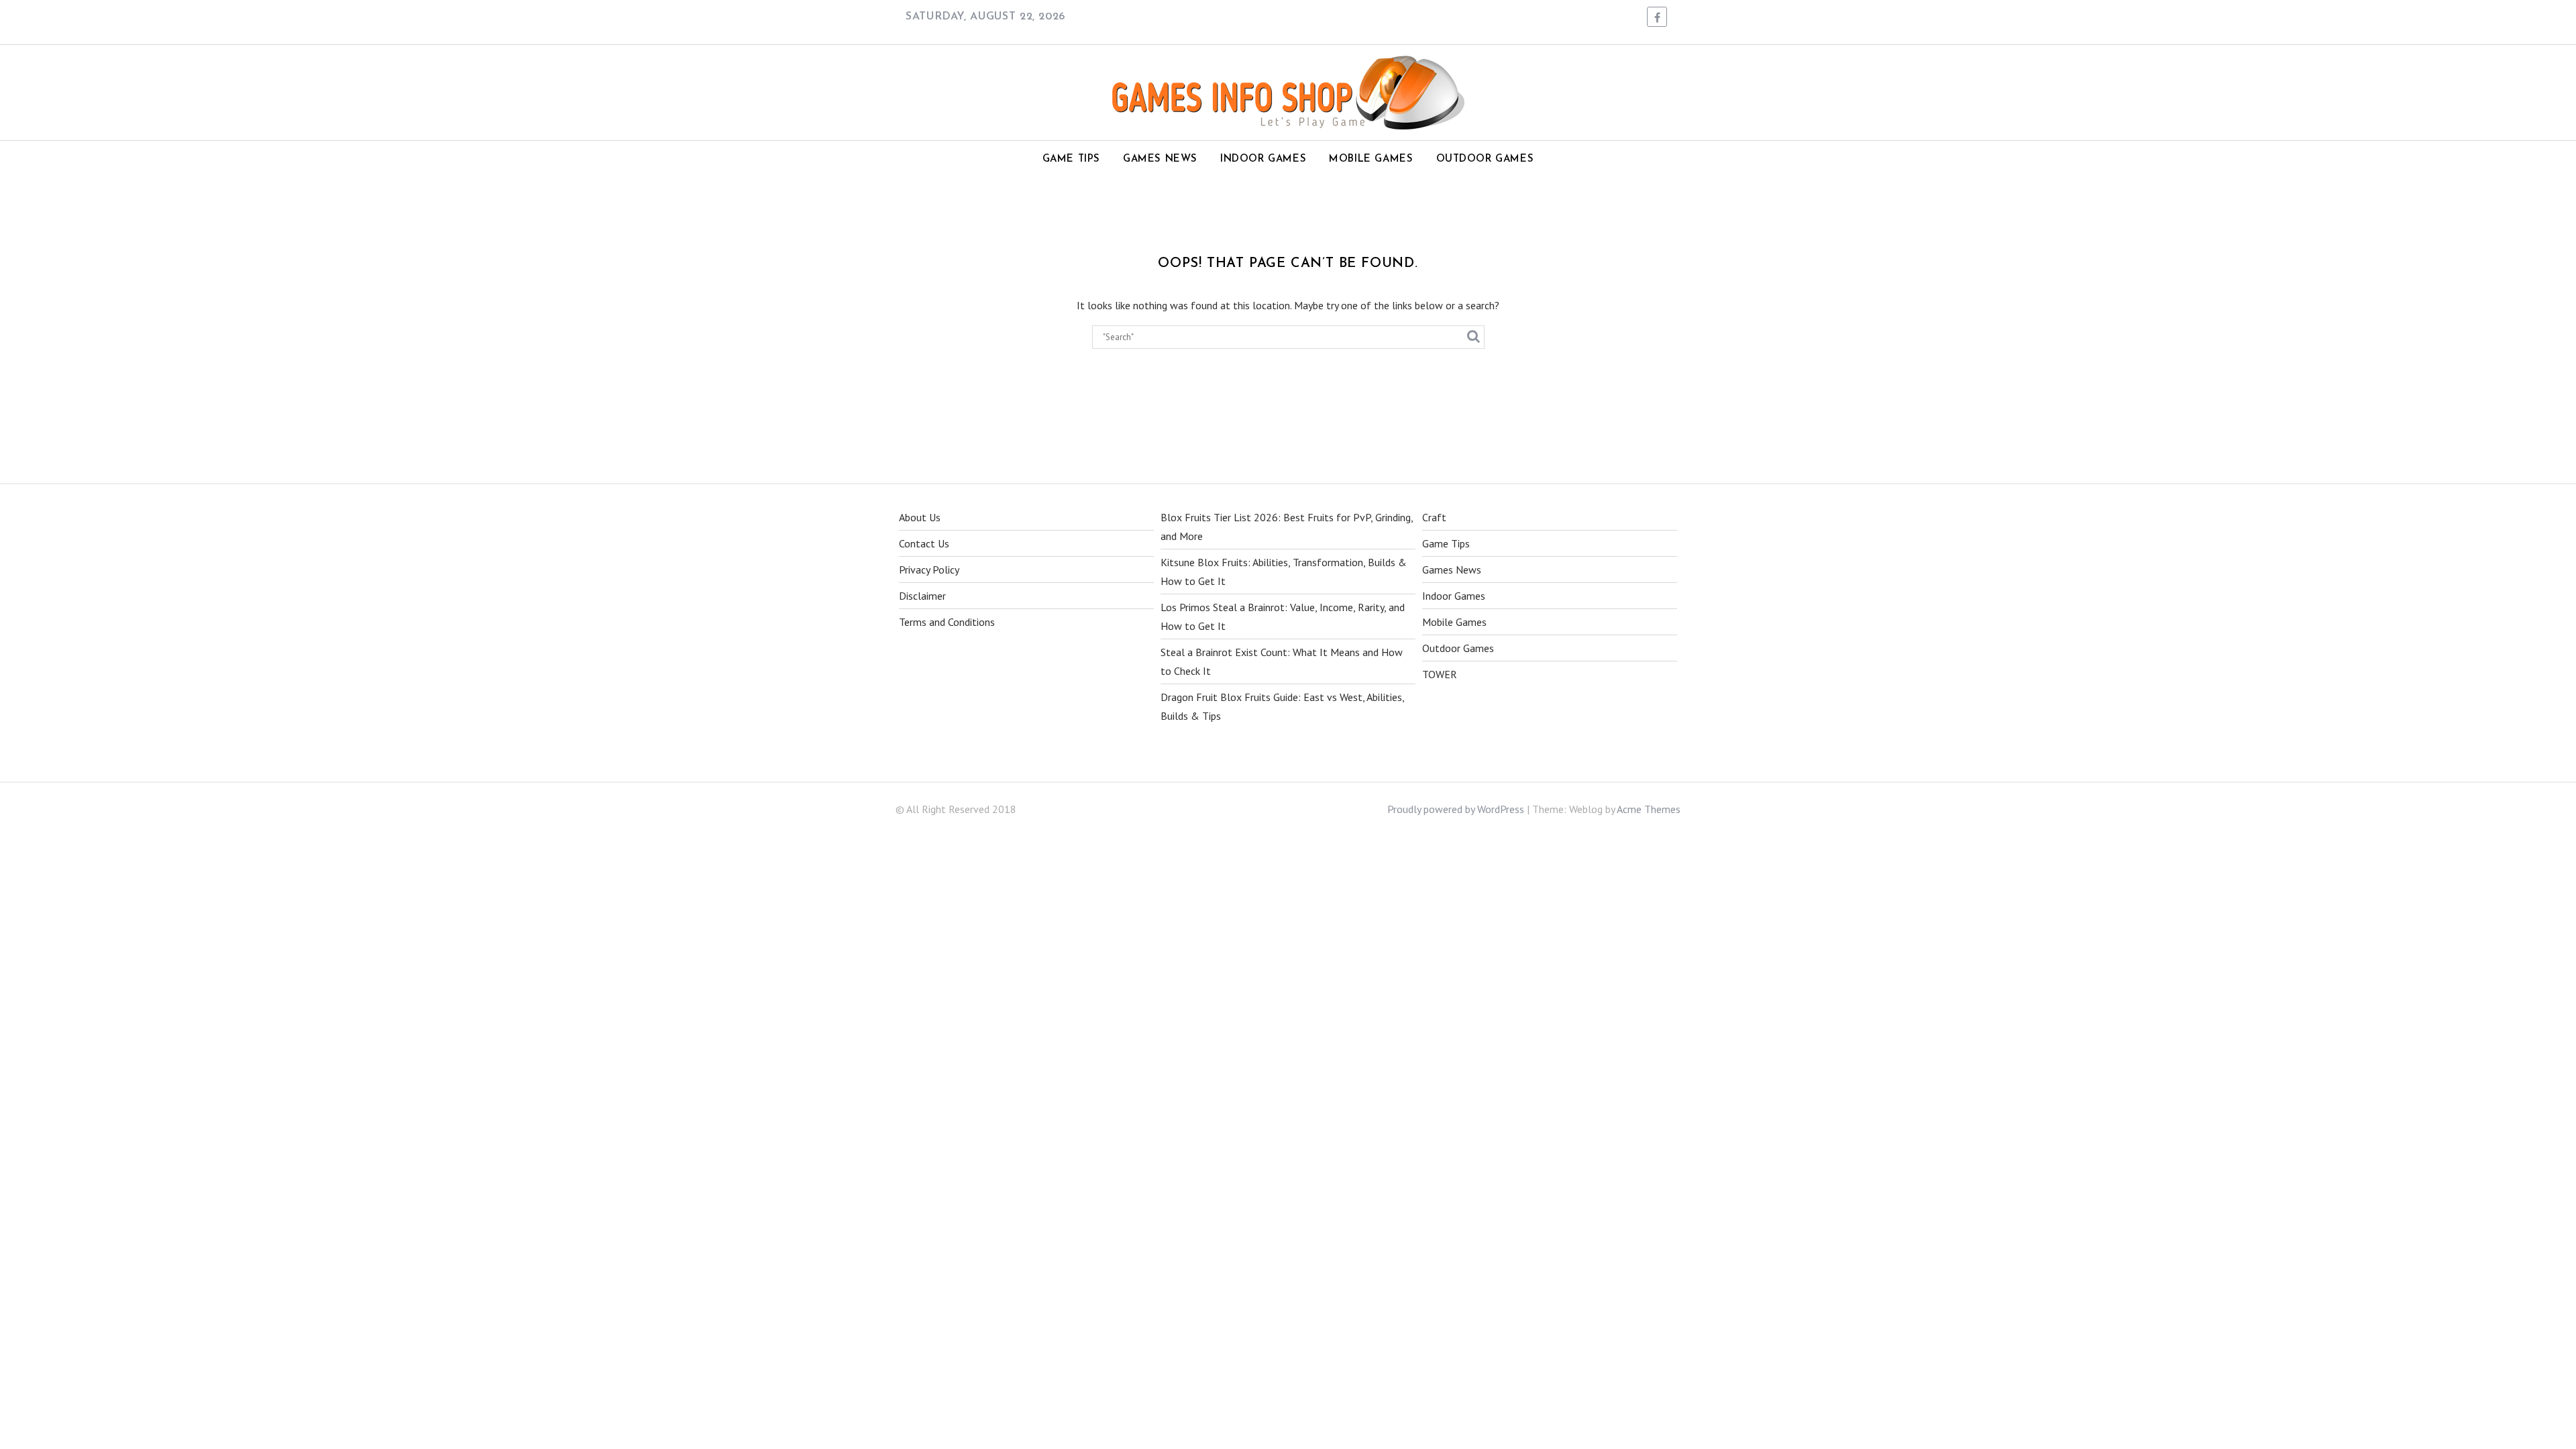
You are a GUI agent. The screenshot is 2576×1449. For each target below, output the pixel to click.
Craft (1434, 517)
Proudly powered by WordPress (1456, 809)
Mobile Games (1371, 159)
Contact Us (924, 543)
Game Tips (1071, 159)
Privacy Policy (929, 570)
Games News (1160, 159)
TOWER (1440, 674)
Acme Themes (1649, 809)
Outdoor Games (1485, 159)
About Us (920, 517)
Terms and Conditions (947, 622)
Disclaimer (922, 596)
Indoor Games (1263, 159)
